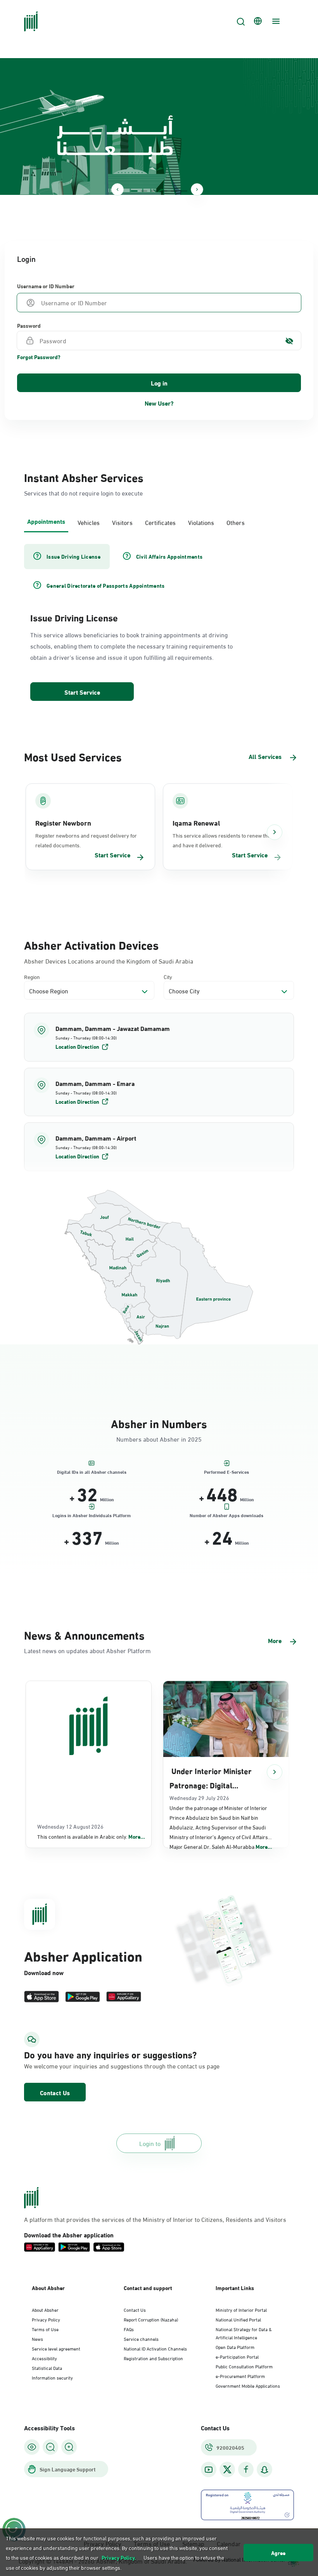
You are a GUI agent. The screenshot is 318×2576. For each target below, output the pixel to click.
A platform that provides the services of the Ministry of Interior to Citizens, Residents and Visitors (155, 2219)
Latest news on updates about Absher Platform (87, 1650)
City (168, 977)
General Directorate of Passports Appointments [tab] (106, 585)
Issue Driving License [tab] (73, 556)
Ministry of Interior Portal (241, 2309)
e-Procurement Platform (240, 2376)
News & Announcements (84, 1634)
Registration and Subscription (153, 2358)
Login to (150, 2143)
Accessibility (44, 2358)
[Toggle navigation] (275, 21)
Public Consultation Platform (244, 2366)
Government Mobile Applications (248, 2385)
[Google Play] (83, 1997)
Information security (52, 2377)
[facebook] (246, 2470)
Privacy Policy (46, 2319)
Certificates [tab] (160, 522)
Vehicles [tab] (89, 522)
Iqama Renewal (196, 823)
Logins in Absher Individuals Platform (92, 1515)
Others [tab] (236, 522)
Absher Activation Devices (91, 944)
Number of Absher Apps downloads (226, 1515)
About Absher (45, 2309)
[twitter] (227, 2469)
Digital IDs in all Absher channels (92, 1471)
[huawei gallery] (124, 1997)
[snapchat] (264, 2470)
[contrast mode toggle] (32, 2447)
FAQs (129, 2329)
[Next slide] (197, 189)
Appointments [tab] (46, 521)
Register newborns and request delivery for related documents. (86, 840)
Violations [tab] (201, 522)
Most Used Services (73, 756)
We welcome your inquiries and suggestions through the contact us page (122, 2066)
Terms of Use (45, 2329)
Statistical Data (47, 2368)
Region (32, 977)
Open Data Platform (235, 2347)
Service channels (141, 2339)
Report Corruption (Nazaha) (151, 2319)
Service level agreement (56, 2348)
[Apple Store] (41, 1997)
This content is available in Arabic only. (91, 1836)
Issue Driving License (74, 617)
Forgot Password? (39, 357)
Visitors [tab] (122, 522)
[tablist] (159, 521)
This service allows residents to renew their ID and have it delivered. (226, 840)
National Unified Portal (238, 2319)
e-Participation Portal (237, 2356)
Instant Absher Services (84, 477)
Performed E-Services (226, 1471)
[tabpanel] (159, 623)
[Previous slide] (118, 189)
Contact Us (55, 2092)
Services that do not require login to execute (83, 493)
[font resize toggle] (50, 2447)
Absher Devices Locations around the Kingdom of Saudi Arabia (109, 961)
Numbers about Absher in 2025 (159, 1439)
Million (107, 1499)
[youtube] (209, 2470)
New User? (159, 403)
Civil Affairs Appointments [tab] (169, 556)
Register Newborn (63, 823)
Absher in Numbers (159, 1423)
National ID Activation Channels (155, 2348)
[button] (159, 1037)
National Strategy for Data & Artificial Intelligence (244, 2333)
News (37, 2339)
